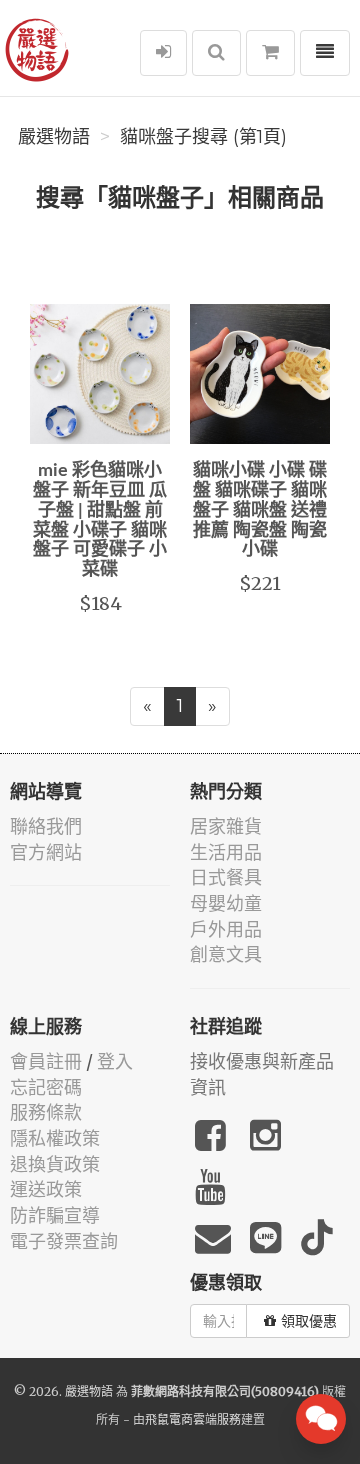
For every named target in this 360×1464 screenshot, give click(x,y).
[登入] (163, 53)
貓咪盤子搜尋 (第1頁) (203, 137)
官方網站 (46, 852)
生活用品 (226, 852)
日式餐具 (226, 877)
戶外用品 (226, 929)
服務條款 (46, 1112)
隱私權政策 (55, 1138)
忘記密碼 (46, 1087)
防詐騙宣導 (55, 1215)
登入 (115, 1061)
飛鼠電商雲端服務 (193, 1419)
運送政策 (46, 1189)
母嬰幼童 (226, 903)
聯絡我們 (46, 826)
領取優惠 (309, 1321)
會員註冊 (46, 1061)
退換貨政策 (55, 1164)
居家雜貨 (226, 826)
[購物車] (270, 53)
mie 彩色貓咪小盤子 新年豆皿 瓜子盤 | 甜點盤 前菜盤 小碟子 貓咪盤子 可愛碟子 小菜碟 (100, 520)
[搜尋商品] (216, 53)
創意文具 (226, 954)
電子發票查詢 (64, 1241)
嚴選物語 (54, 137)
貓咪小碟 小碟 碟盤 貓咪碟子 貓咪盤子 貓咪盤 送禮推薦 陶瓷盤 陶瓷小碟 (260, 510)
